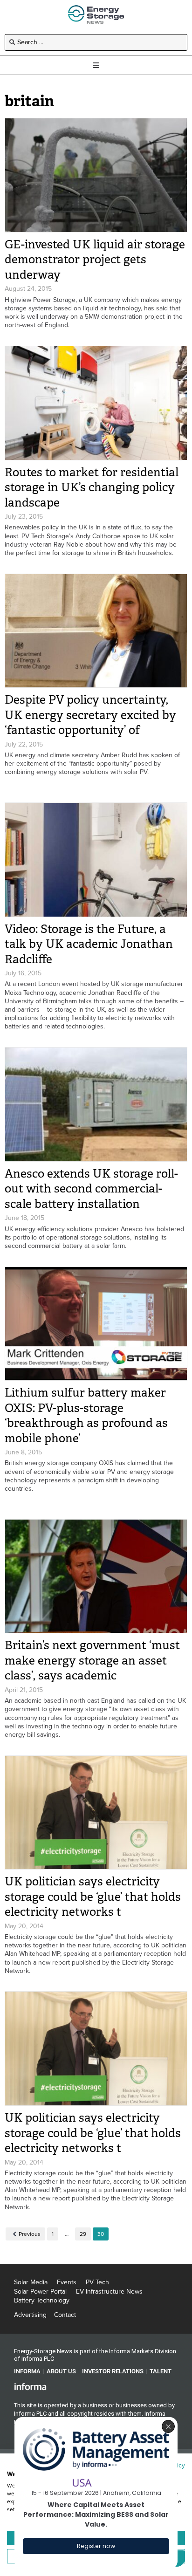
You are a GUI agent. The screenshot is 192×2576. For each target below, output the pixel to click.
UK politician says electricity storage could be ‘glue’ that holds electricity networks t (93, 1897)
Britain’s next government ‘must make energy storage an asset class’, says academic (92, 1660)
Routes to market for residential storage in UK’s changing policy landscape (92, 487)
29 (83, 2234)
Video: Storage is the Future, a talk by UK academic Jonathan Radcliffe (89, 944)
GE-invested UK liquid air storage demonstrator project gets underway (95, 260)
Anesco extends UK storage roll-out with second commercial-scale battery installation (91, 1189)
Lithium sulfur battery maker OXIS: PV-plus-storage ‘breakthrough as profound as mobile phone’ (86, 1415)
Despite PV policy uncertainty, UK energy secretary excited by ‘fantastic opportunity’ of (90, 715)
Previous (30, 2234)
